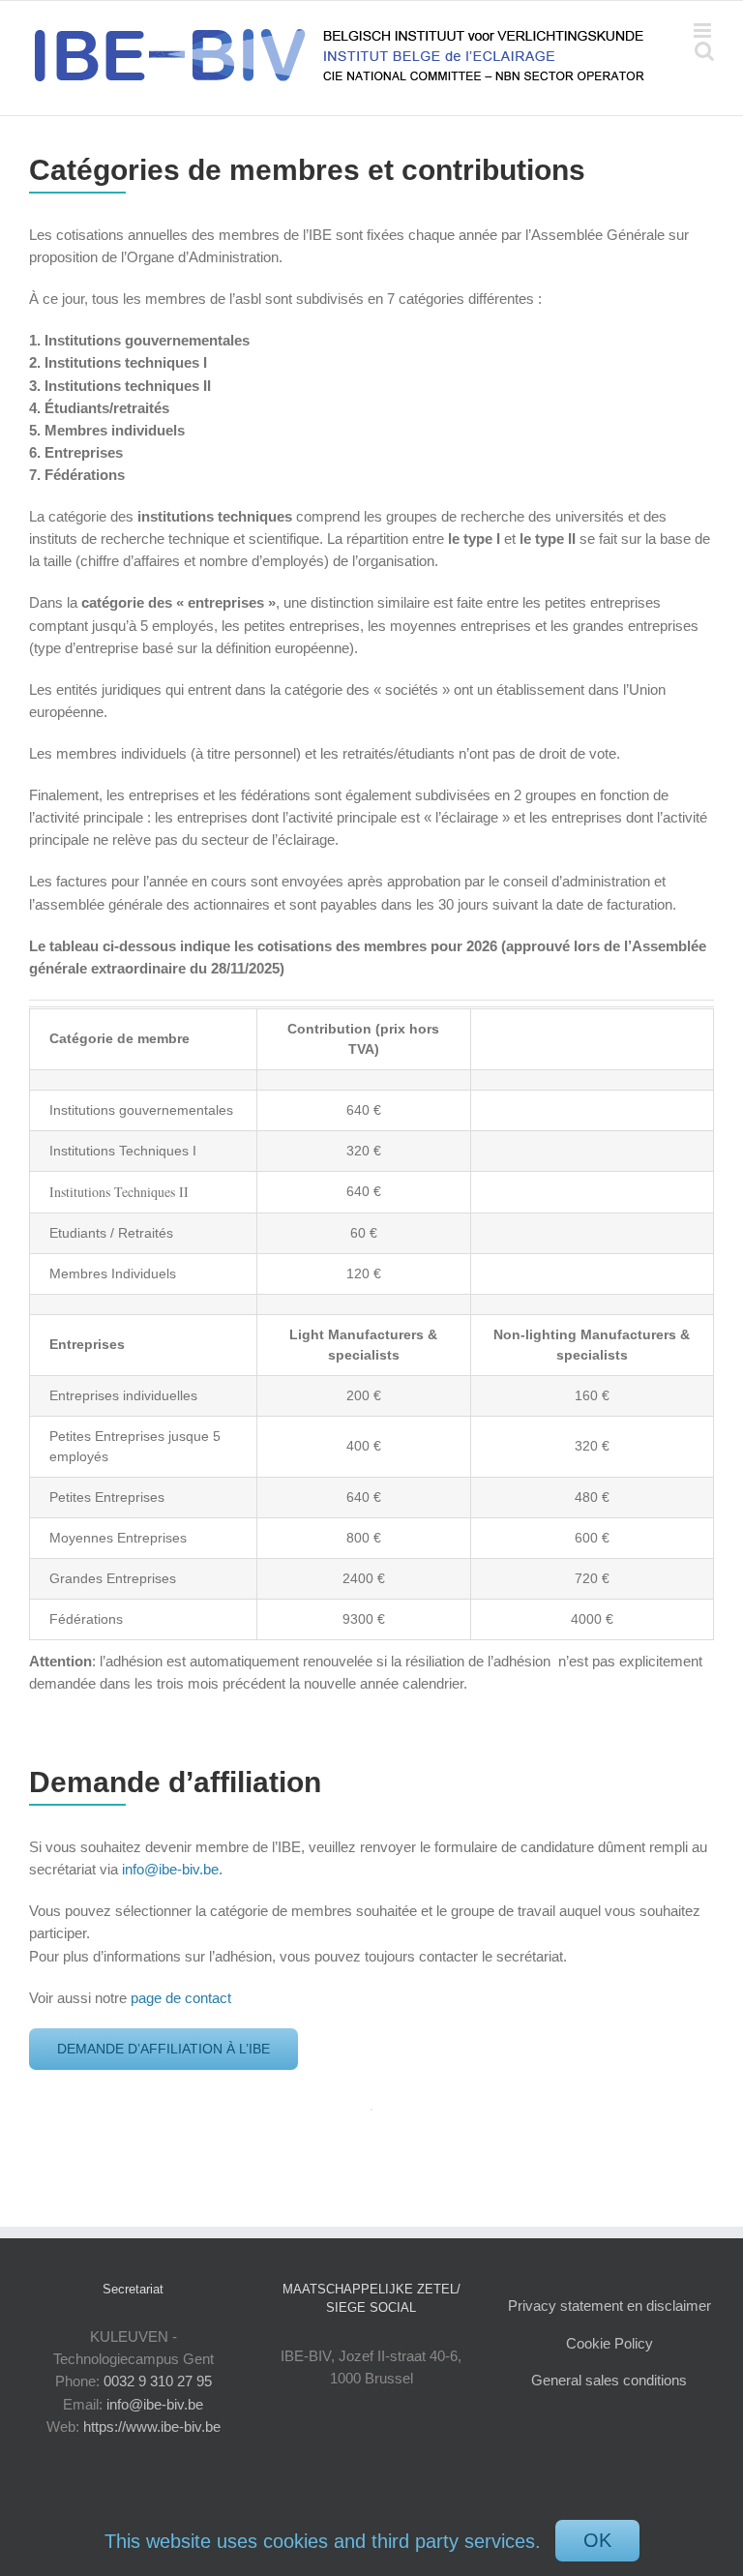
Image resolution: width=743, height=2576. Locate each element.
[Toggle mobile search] (704, 51)
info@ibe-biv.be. (172, 1869)
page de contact (183, 1998)
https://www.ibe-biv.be (152, 2426)
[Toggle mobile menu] (704, 30)
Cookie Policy (609, 2343)
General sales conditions (609, 2380)
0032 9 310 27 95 (158, 2381)
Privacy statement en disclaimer (609, 2306)
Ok (597, 2540)
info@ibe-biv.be (155, 2404)
